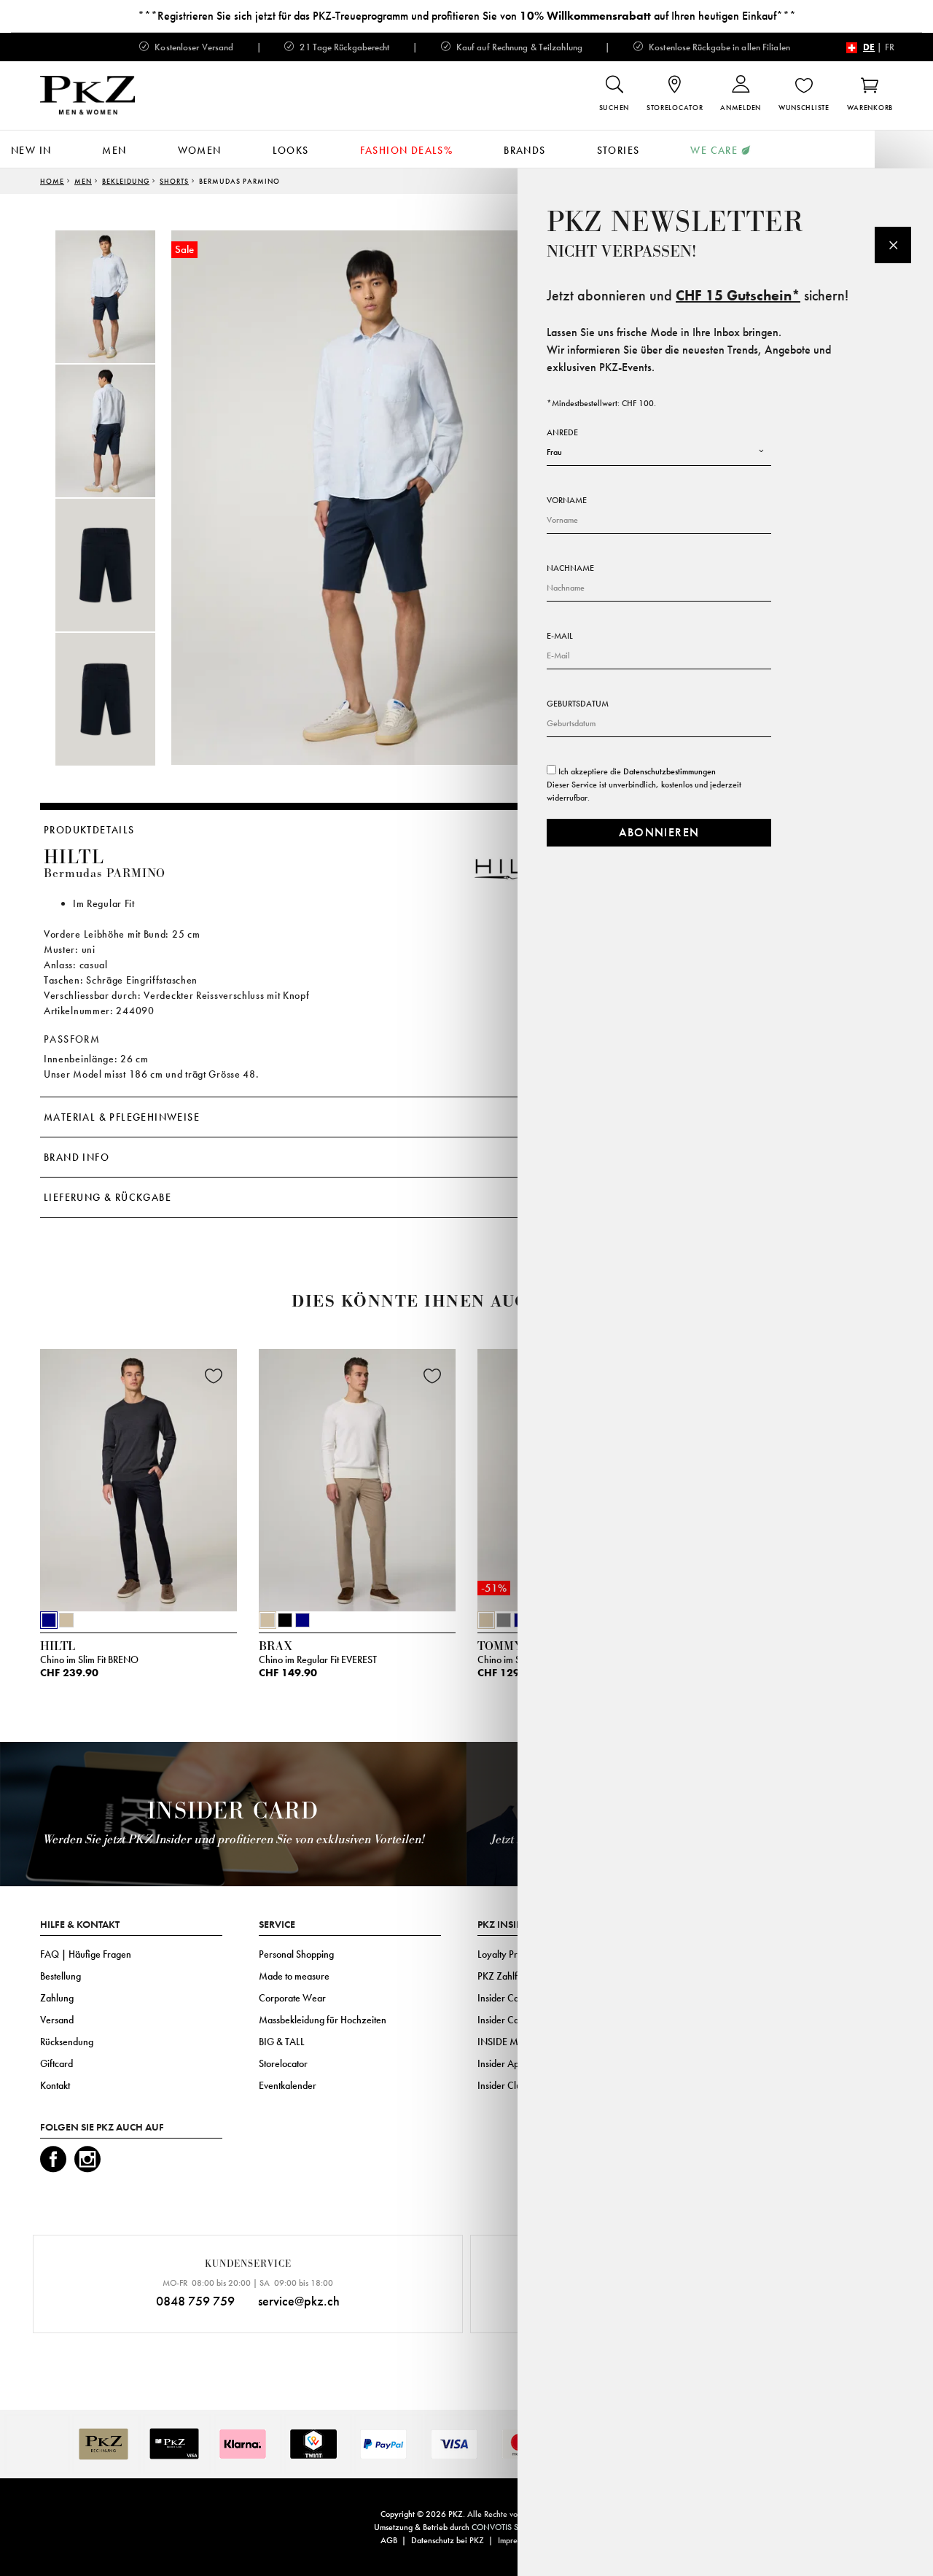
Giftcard (56, 2063)
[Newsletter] (893, 245)
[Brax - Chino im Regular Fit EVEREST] (357, 1476)
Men (114, 150)
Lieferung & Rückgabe (108, 1197)
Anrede (562, 432)
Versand (57, 2020)
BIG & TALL (282, 2042)
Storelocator (283, 2063)
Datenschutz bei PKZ (448, 2540)
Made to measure (294, 1976)
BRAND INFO (77, 1157)
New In (31, 150)
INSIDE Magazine (514, 2042)
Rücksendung (67, 2042)
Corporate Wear (292, 1998)
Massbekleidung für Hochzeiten (323, 2020)
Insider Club (502, 2085)
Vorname (567, 500)
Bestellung (60, 1976)
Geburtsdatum (578, 704)
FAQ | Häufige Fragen (86, 1954)
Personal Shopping (296, 1954)
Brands (524, 150)
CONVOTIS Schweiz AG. (516, 2527)
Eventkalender (288, 2085)
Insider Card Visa (512, 1998)
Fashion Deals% (407, 150)
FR (890, 47)
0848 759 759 (195, 2301)
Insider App (501, 2063)
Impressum (516, 2540)
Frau (554, 452)
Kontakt (55, 2085)
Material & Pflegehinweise (122, 1117)
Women (200, 150)
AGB (389, 2540)
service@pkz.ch (299, 2301)
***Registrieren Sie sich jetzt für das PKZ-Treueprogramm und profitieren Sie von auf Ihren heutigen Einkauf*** (467, 16)
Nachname (570, 568)
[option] (120, 297)
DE (869, 47)
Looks (291, 150)
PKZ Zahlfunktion (512, 1976)
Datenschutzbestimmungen (670, 771)
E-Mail (560, 636)
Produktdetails (89, 830)
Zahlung (57, 1998)
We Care (714, 150)
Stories (618, 150)
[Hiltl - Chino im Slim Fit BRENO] (138, 1476)
